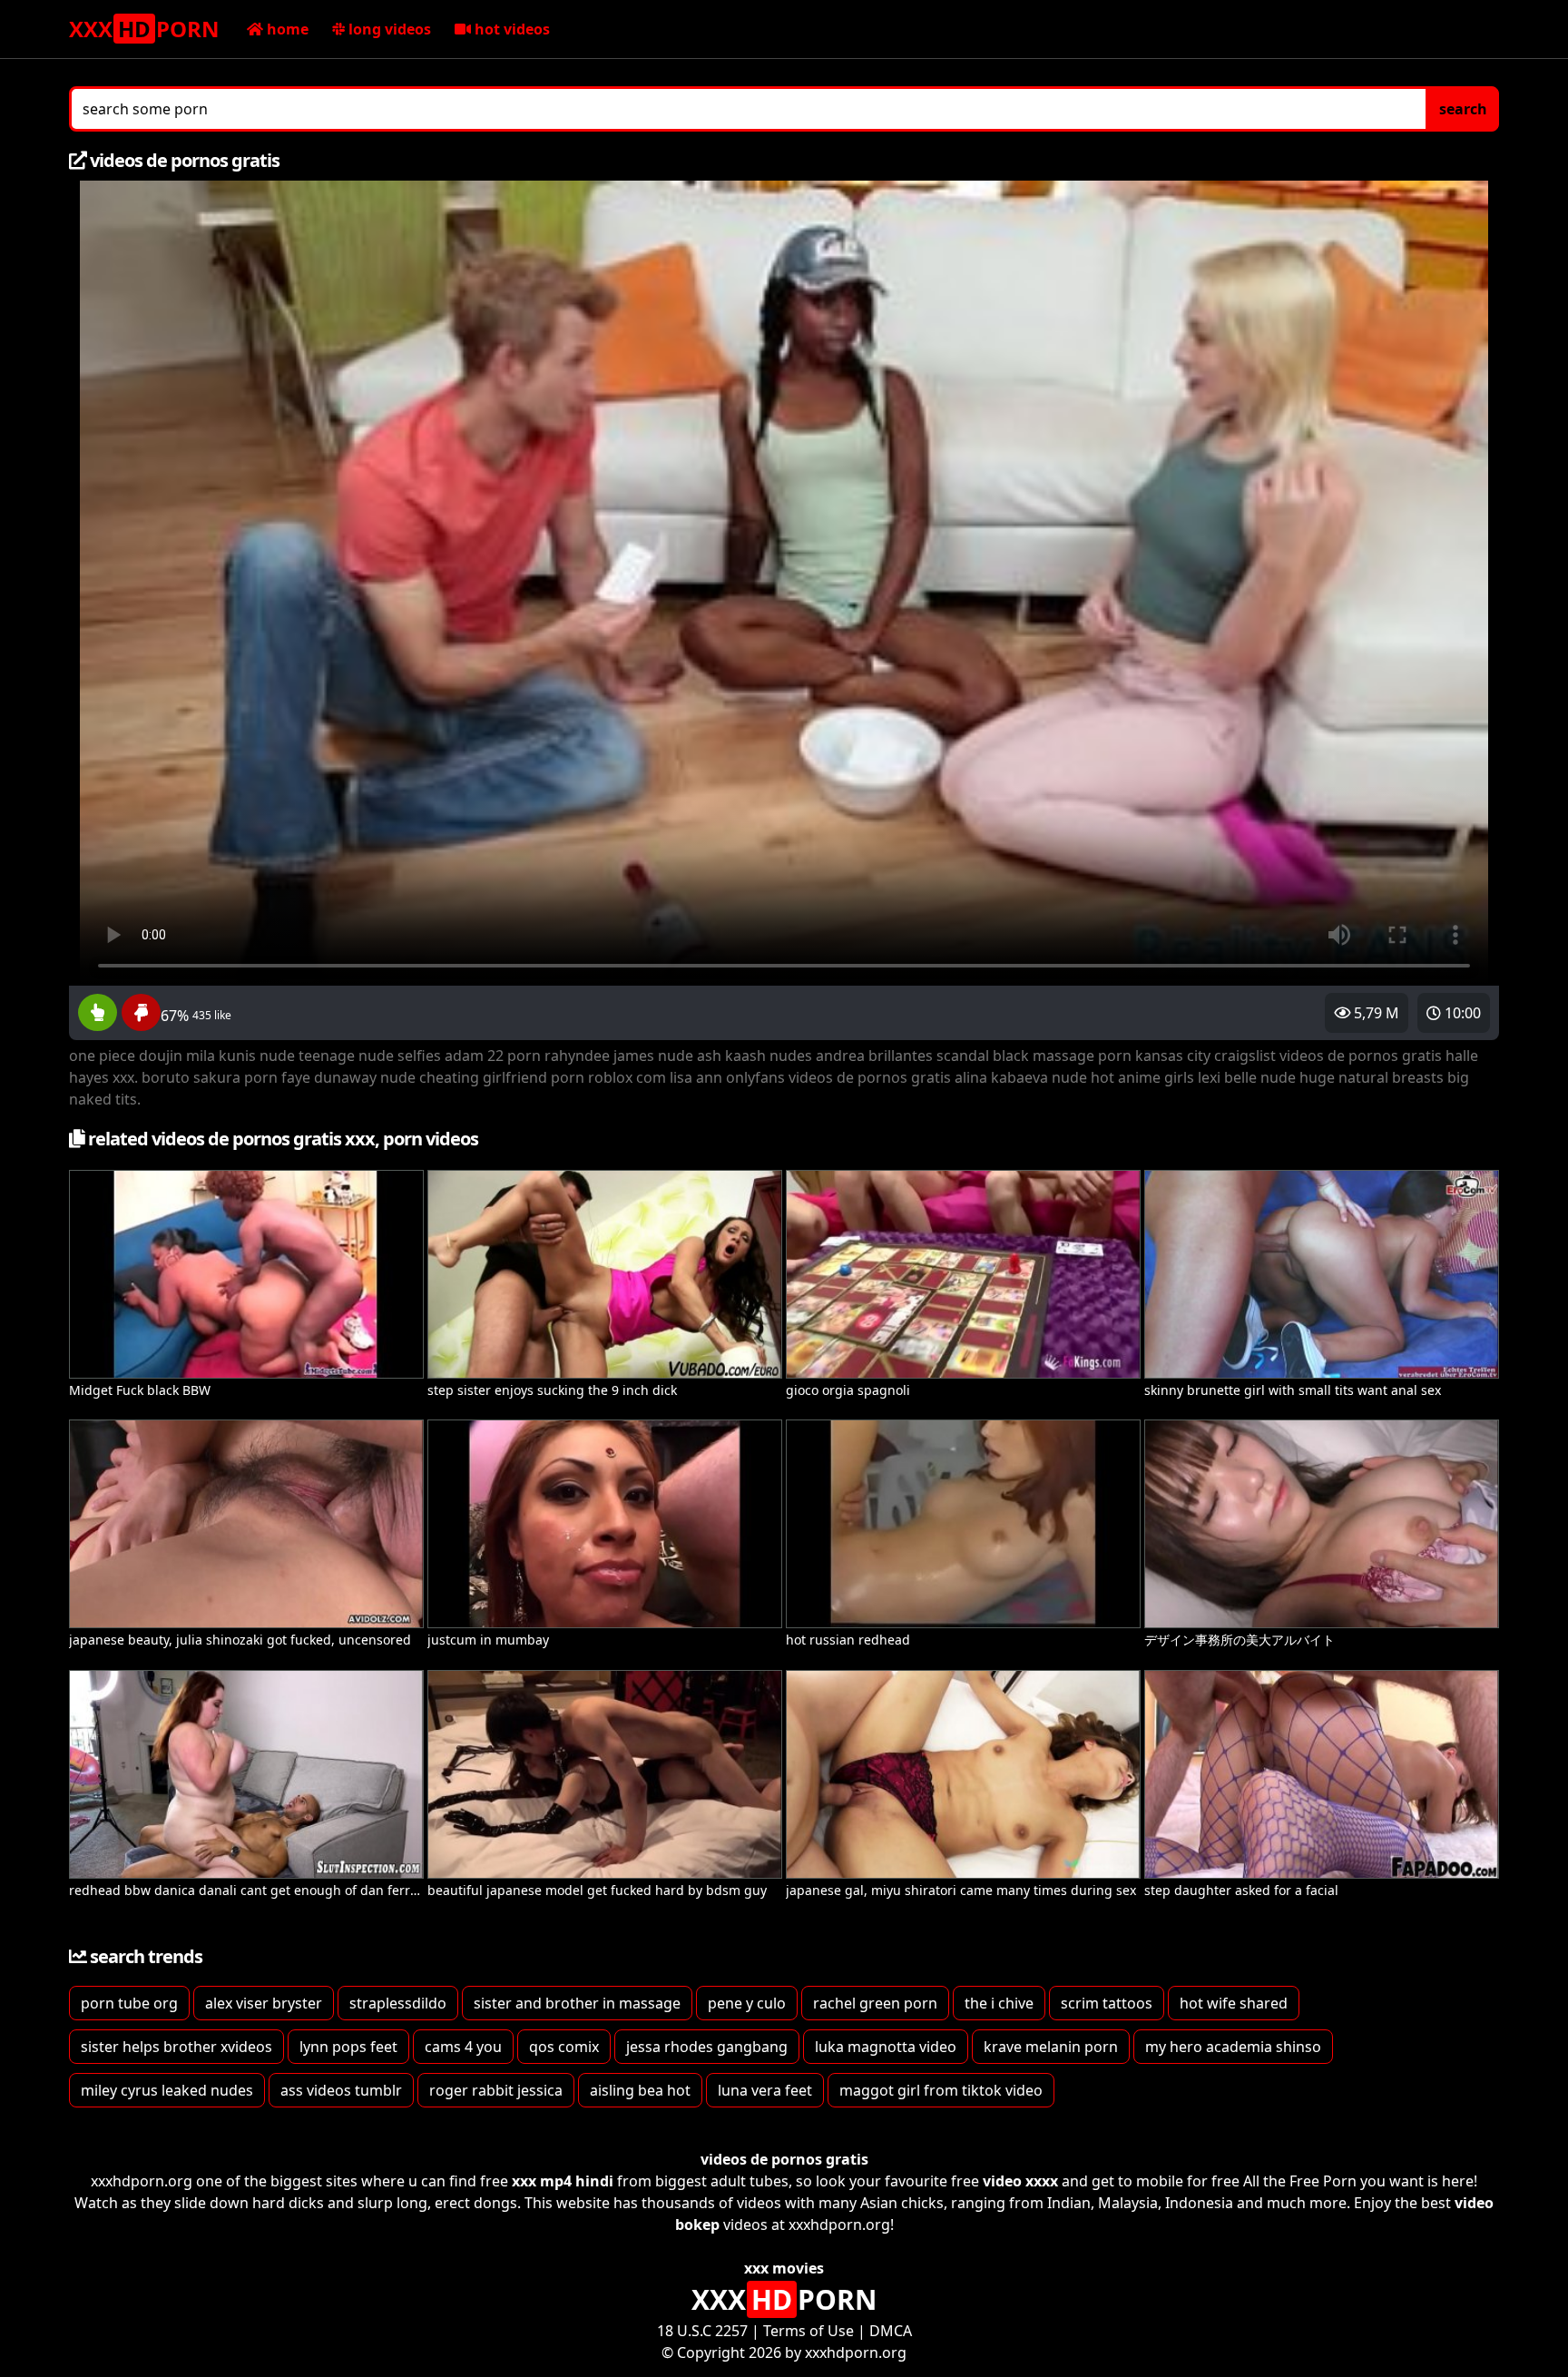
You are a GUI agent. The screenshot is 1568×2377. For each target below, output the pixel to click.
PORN (144, 29)
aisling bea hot (640, 2090)
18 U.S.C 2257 (702, 2331)
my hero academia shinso (1233, 2047)
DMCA (891, 2331)
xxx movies (784, 2268)
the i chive (999, 2003)
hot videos (510, 29)
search (1463, 109)
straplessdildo (398, 2003)
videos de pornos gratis (784, 2159)
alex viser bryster (264, 2003)
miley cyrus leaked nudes (167, 2090)
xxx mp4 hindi (563, 2181)
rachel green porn (875, 2003)
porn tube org (129, 2003)
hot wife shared (1234, 2003)
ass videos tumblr (341, 2090)
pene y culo (747, 2003)
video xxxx (1020, 2181)
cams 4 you (463, 2047)
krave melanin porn (1051, 2047)
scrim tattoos (1107, 2003)
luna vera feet (765, 2090)
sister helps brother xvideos (176, 2047)
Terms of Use (808, 2331)
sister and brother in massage (577, 2003)
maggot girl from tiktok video (941, 2090)
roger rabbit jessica (496, 2090)
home (286, 29)
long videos (388, 29)
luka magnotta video (886, 2047)
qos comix (564, 2047)
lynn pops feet (348, 2047)
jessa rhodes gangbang (707, 2047)
